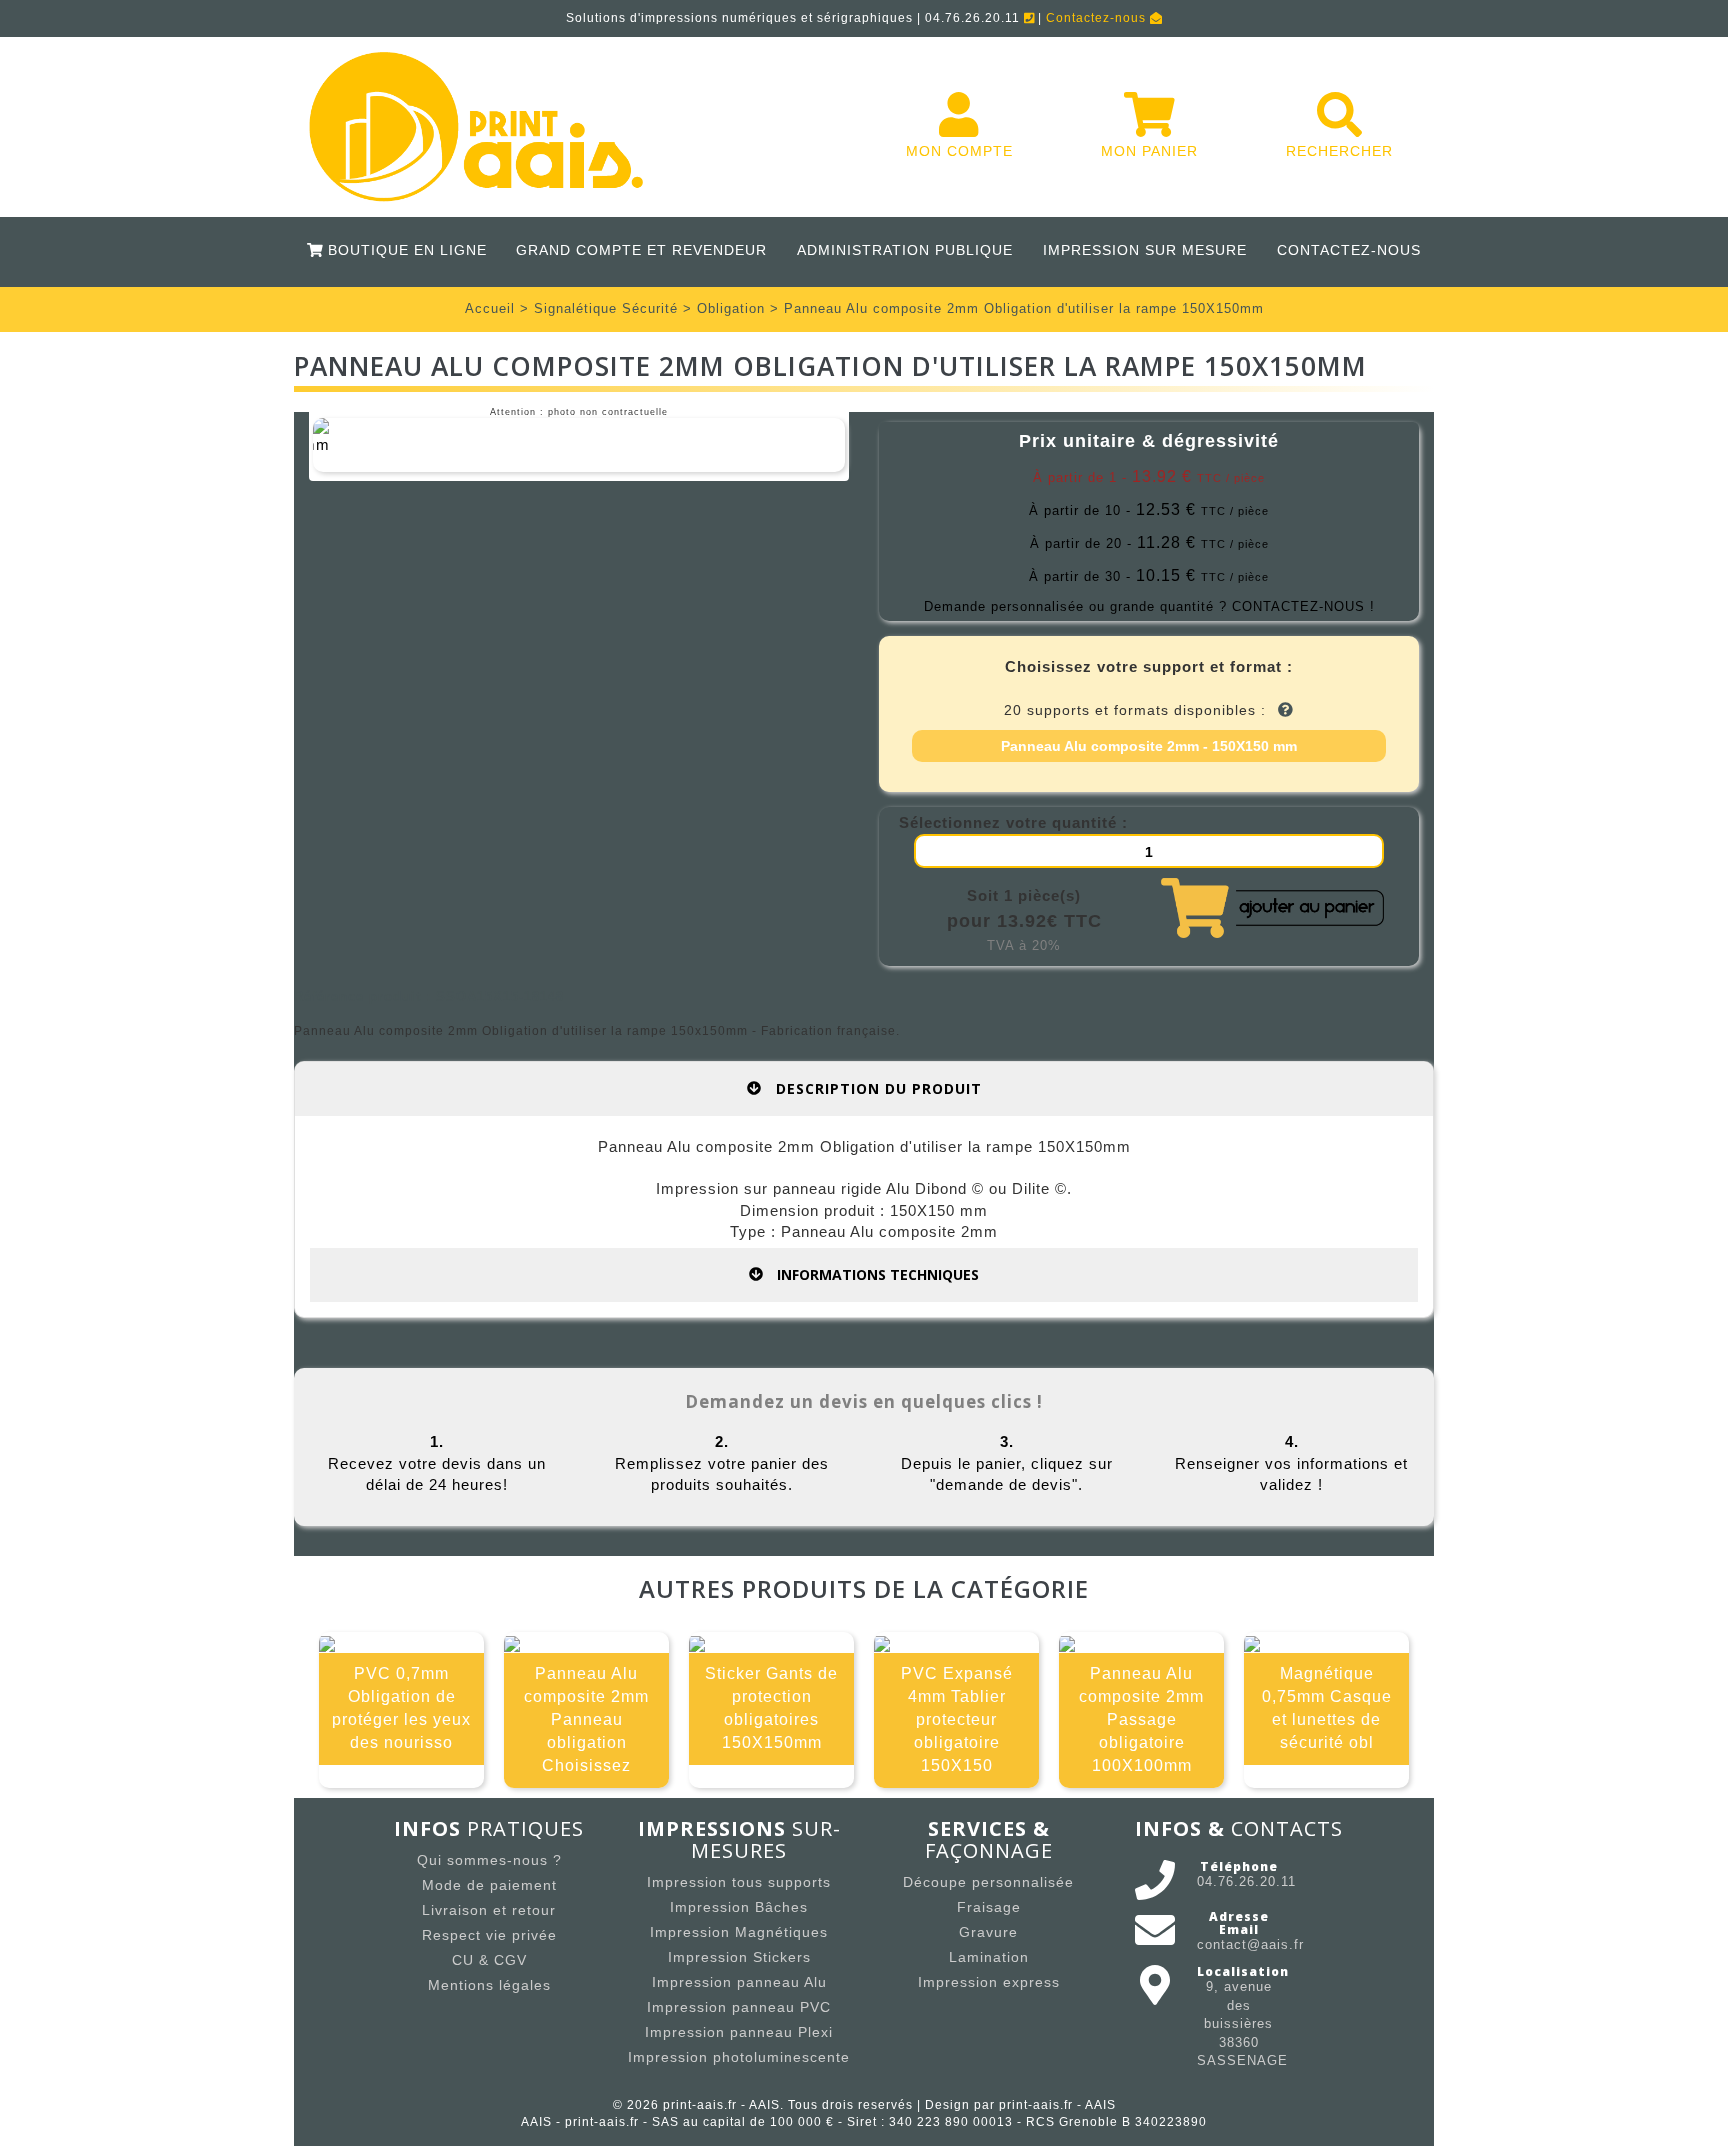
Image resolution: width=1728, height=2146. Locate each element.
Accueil (490, 308)
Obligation (731, 308)
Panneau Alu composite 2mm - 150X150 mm (1149, 746)
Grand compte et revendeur (641, 250)
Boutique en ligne (404, 250)
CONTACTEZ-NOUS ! (1303, 606)
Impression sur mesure (1145, 250)
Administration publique (905, 250)
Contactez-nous (1098, 18)
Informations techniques (876, 1274)
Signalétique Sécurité (606, 308)
